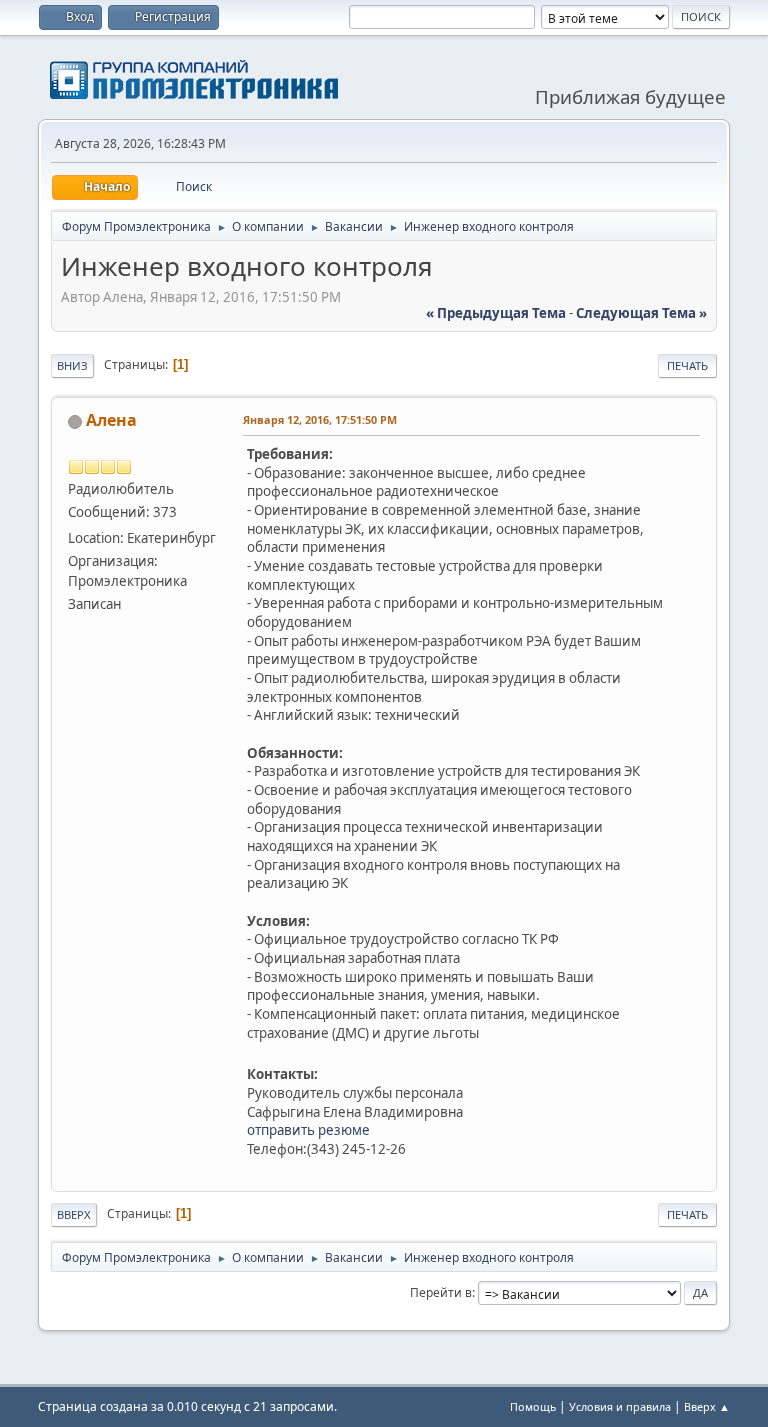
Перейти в (441, 1292)
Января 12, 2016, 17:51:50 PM (320, 419)
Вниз (72, 365)
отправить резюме (308, 1130)
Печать (687, 365)
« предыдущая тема (496, 313)
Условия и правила (620, 1406)
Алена (111, 420)
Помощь (533, 1406)
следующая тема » (641, 313)
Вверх (74, 1214)
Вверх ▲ (707, 1406)
